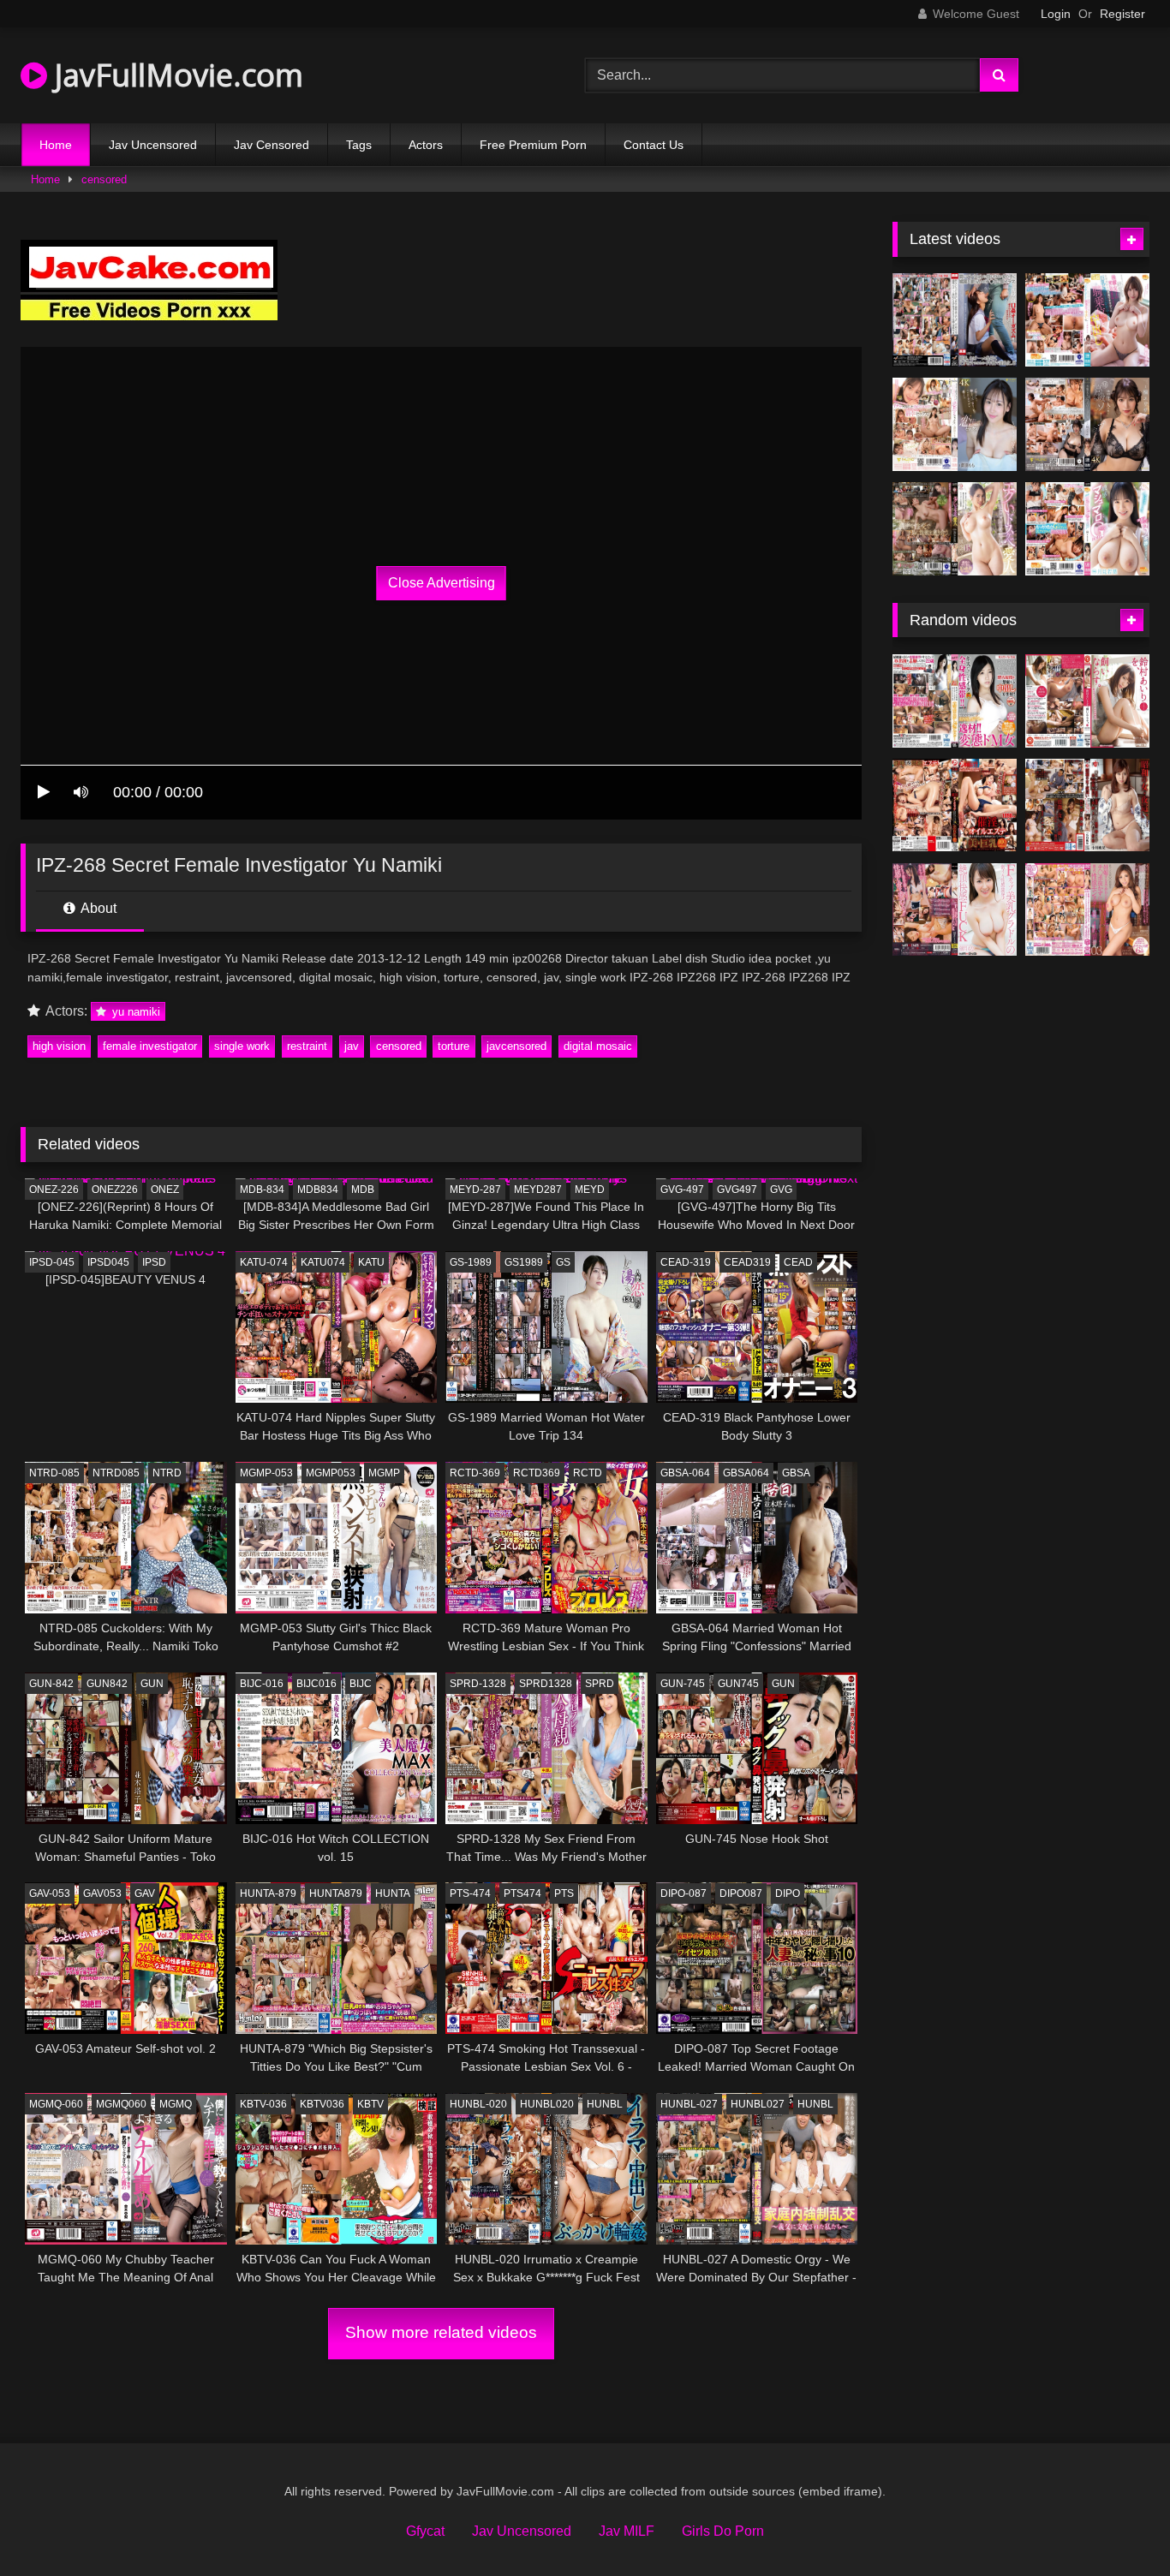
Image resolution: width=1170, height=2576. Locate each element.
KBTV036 (322, 2104)
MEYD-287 (475, 1190)
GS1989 (524, 1262)
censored (104, 179)
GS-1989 (471, 1262)
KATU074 (323, 1262)
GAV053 (102, 1893)
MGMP (384, 1473)
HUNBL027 (758, 2104)
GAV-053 (50, 1893)
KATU (371, 1262)
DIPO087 (741, 1893)
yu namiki (134, 1012)
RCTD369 (537, 1473)
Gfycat (425, 2531)
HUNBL (605, 2104)
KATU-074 (264, 1262)
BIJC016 (316, 1684)
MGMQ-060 (56, 2104)
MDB (363, 1190)
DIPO (788, 1893)
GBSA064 (746, 1473)
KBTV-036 (263, 2104)
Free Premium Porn (533, 145)
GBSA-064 (685, 1473)
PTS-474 (470, 1893)
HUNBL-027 (689, 2104)
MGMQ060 (121, 2104)
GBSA (796, 1473)
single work (242, 1046)
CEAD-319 (686, 1262)
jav (352, 1046)
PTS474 (522, 1893)
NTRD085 (116, 1473)
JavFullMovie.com (175, 75)
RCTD (588, 1473)
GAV (145, 1893)
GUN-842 (51, 1684)
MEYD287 (538, 1190)
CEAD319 (747, 1262)
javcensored (516, 1046)
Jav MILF (627, 2531)
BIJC (361, 1684)
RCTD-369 (475, 1473)
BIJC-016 (262, 1684)
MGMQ (176, 2104)
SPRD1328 (546, 1684)
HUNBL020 (547, 2104)
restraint (307, 1046)
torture (454, 1046)
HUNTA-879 (268, 1893)
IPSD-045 (52, 1262)
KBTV (370, 2104)
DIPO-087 (683, 1893)
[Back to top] (1117, 2525)
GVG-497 (682, 1190)
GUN (152, 1684)
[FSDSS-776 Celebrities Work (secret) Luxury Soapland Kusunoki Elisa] (1087, 424)
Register (1122, 14)
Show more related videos (441, 2332)
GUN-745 (683, 1684)
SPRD (600, 1684)
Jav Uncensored (153, 145)
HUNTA (393, 1893)
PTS (564, 1893)
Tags (359, 145)
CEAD (798, 1262)
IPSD (154, 1262)
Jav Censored (272, 145)
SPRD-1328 (478, 1684)
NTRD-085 (54, 1473)
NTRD (167, 1473)
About (97, 908)
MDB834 (318, 1190)
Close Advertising (442, 583)
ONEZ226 (115, 1190)
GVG (781, 1190)
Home (56, 145)
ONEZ (165, 1190)
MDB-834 (262, 1190)
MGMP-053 (266, 1473)
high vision (59, 1046)
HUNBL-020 (478, 2104)
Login (1056, 14)
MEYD (590, 1190)
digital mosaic (598, 1046)
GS (563, 1262)
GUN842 (107, 1684)
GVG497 (737, 1190)
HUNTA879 (336, 1893)
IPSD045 (108, 1262)
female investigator (150, 1046)
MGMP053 (331, 1473)
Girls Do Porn (723, 2531)
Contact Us (654, 145)
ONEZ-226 (54, 1190)
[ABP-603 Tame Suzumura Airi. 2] (1087, 701)
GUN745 (738, 1684)
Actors (426, 145)
